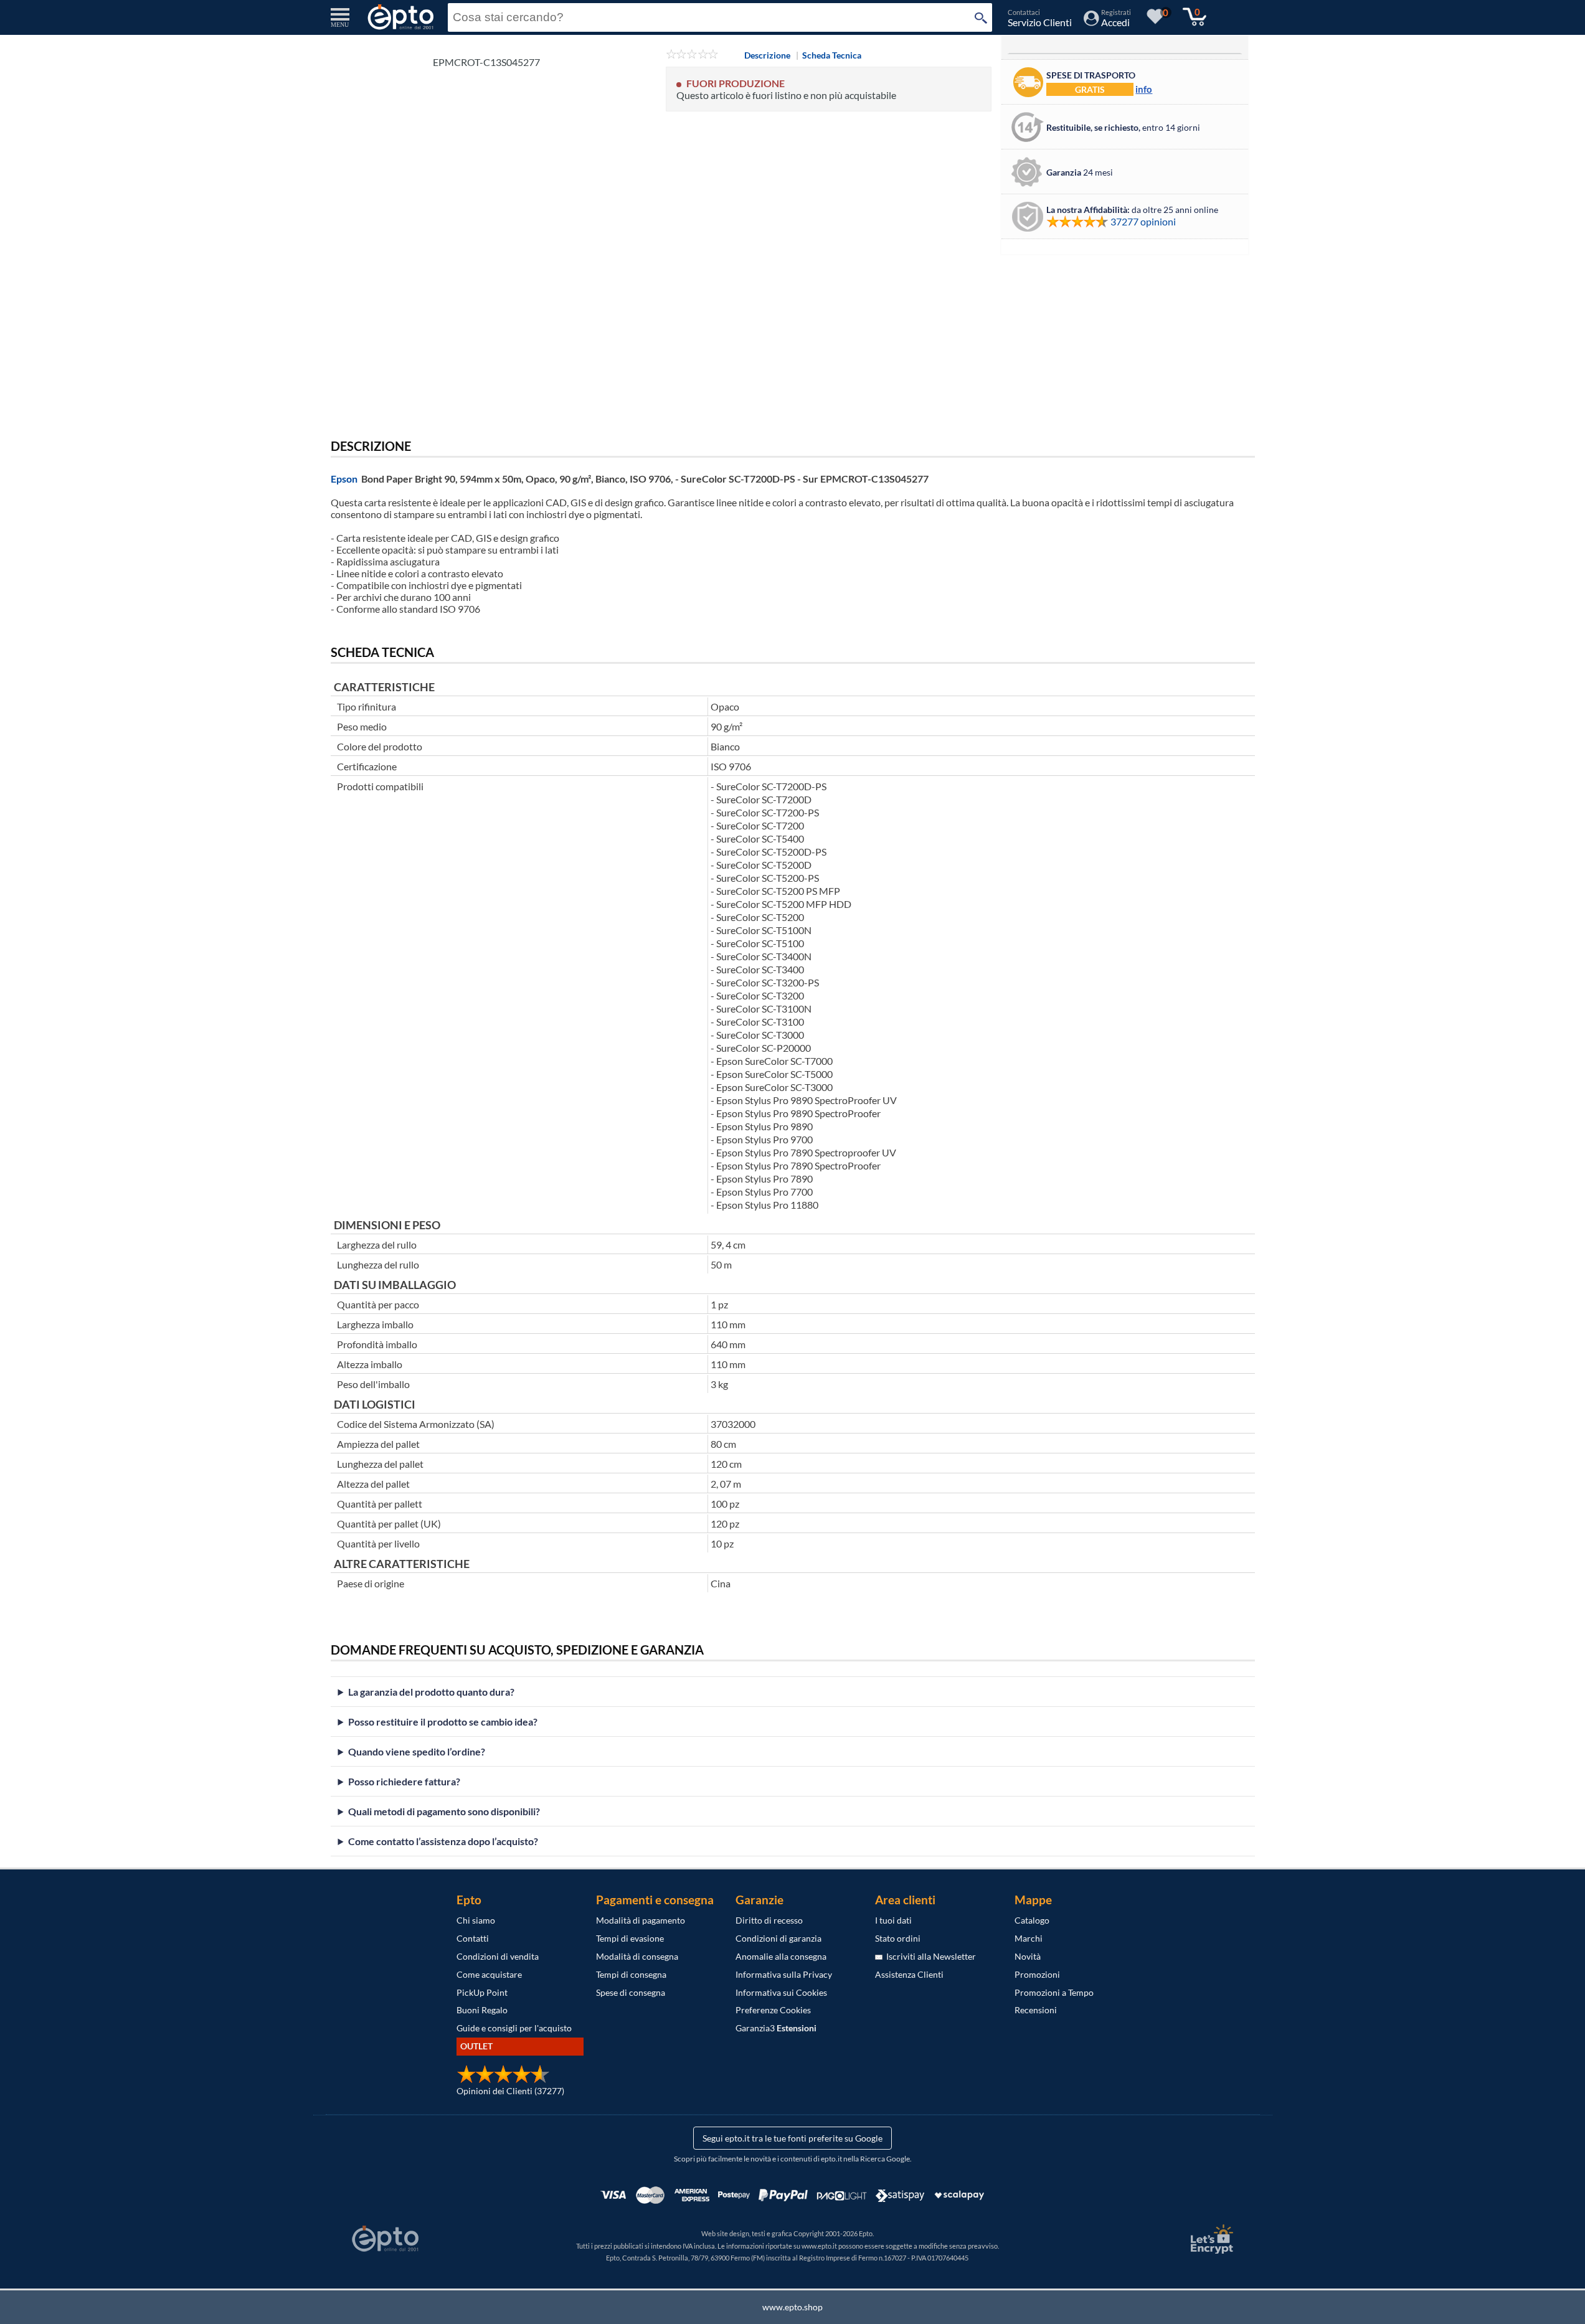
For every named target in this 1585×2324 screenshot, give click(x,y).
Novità (1028, 1956)
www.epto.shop (793, 2307)
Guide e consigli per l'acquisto (514, 2028)
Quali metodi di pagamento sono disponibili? (444, 1811)
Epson (344, 479)
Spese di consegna (631, 1992)
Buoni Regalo (482, 2010)
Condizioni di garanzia (778, 1938)
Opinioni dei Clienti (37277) (510, 2091)
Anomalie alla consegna (781, 1956)
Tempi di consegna (631, 1974)
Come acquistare (489, 1974)
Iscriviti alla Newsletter (929, 1956)
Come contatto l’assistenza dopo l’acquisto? (443, 1841)
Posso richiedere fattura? (404, 1781)
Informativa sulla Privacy (784, 1974)
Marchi (1029, 1938)
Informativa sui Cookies (781, 1992)
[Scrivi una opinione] (692, 55)
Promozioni (1037, 1974)
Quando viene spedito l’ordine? (417, 1751)
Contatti (473, 1938)
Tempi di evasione (630, 1938)
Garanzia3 (776, 2028)
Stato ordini (898, 1938)
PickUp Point (482, 1992)
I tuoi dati (893, 1920)
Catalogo (1032, 1920)
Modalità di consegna (637, 1956)
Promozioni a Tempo (1054, 1992)
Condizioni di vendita (498, 1956)
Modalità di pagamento (641, 1920)
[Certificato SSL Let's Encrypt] (1210, 2239)
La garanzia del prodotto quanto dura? (431, 1692)
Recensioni (1036, 2010)
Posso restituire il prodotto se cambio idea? (443, 1722)
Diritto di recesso (769, 1920)
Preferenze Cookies (773, 2010)
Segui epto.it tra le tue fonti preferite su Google (793, 2138)
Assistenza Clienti (909, 1974)
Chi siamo (476, 1920)
